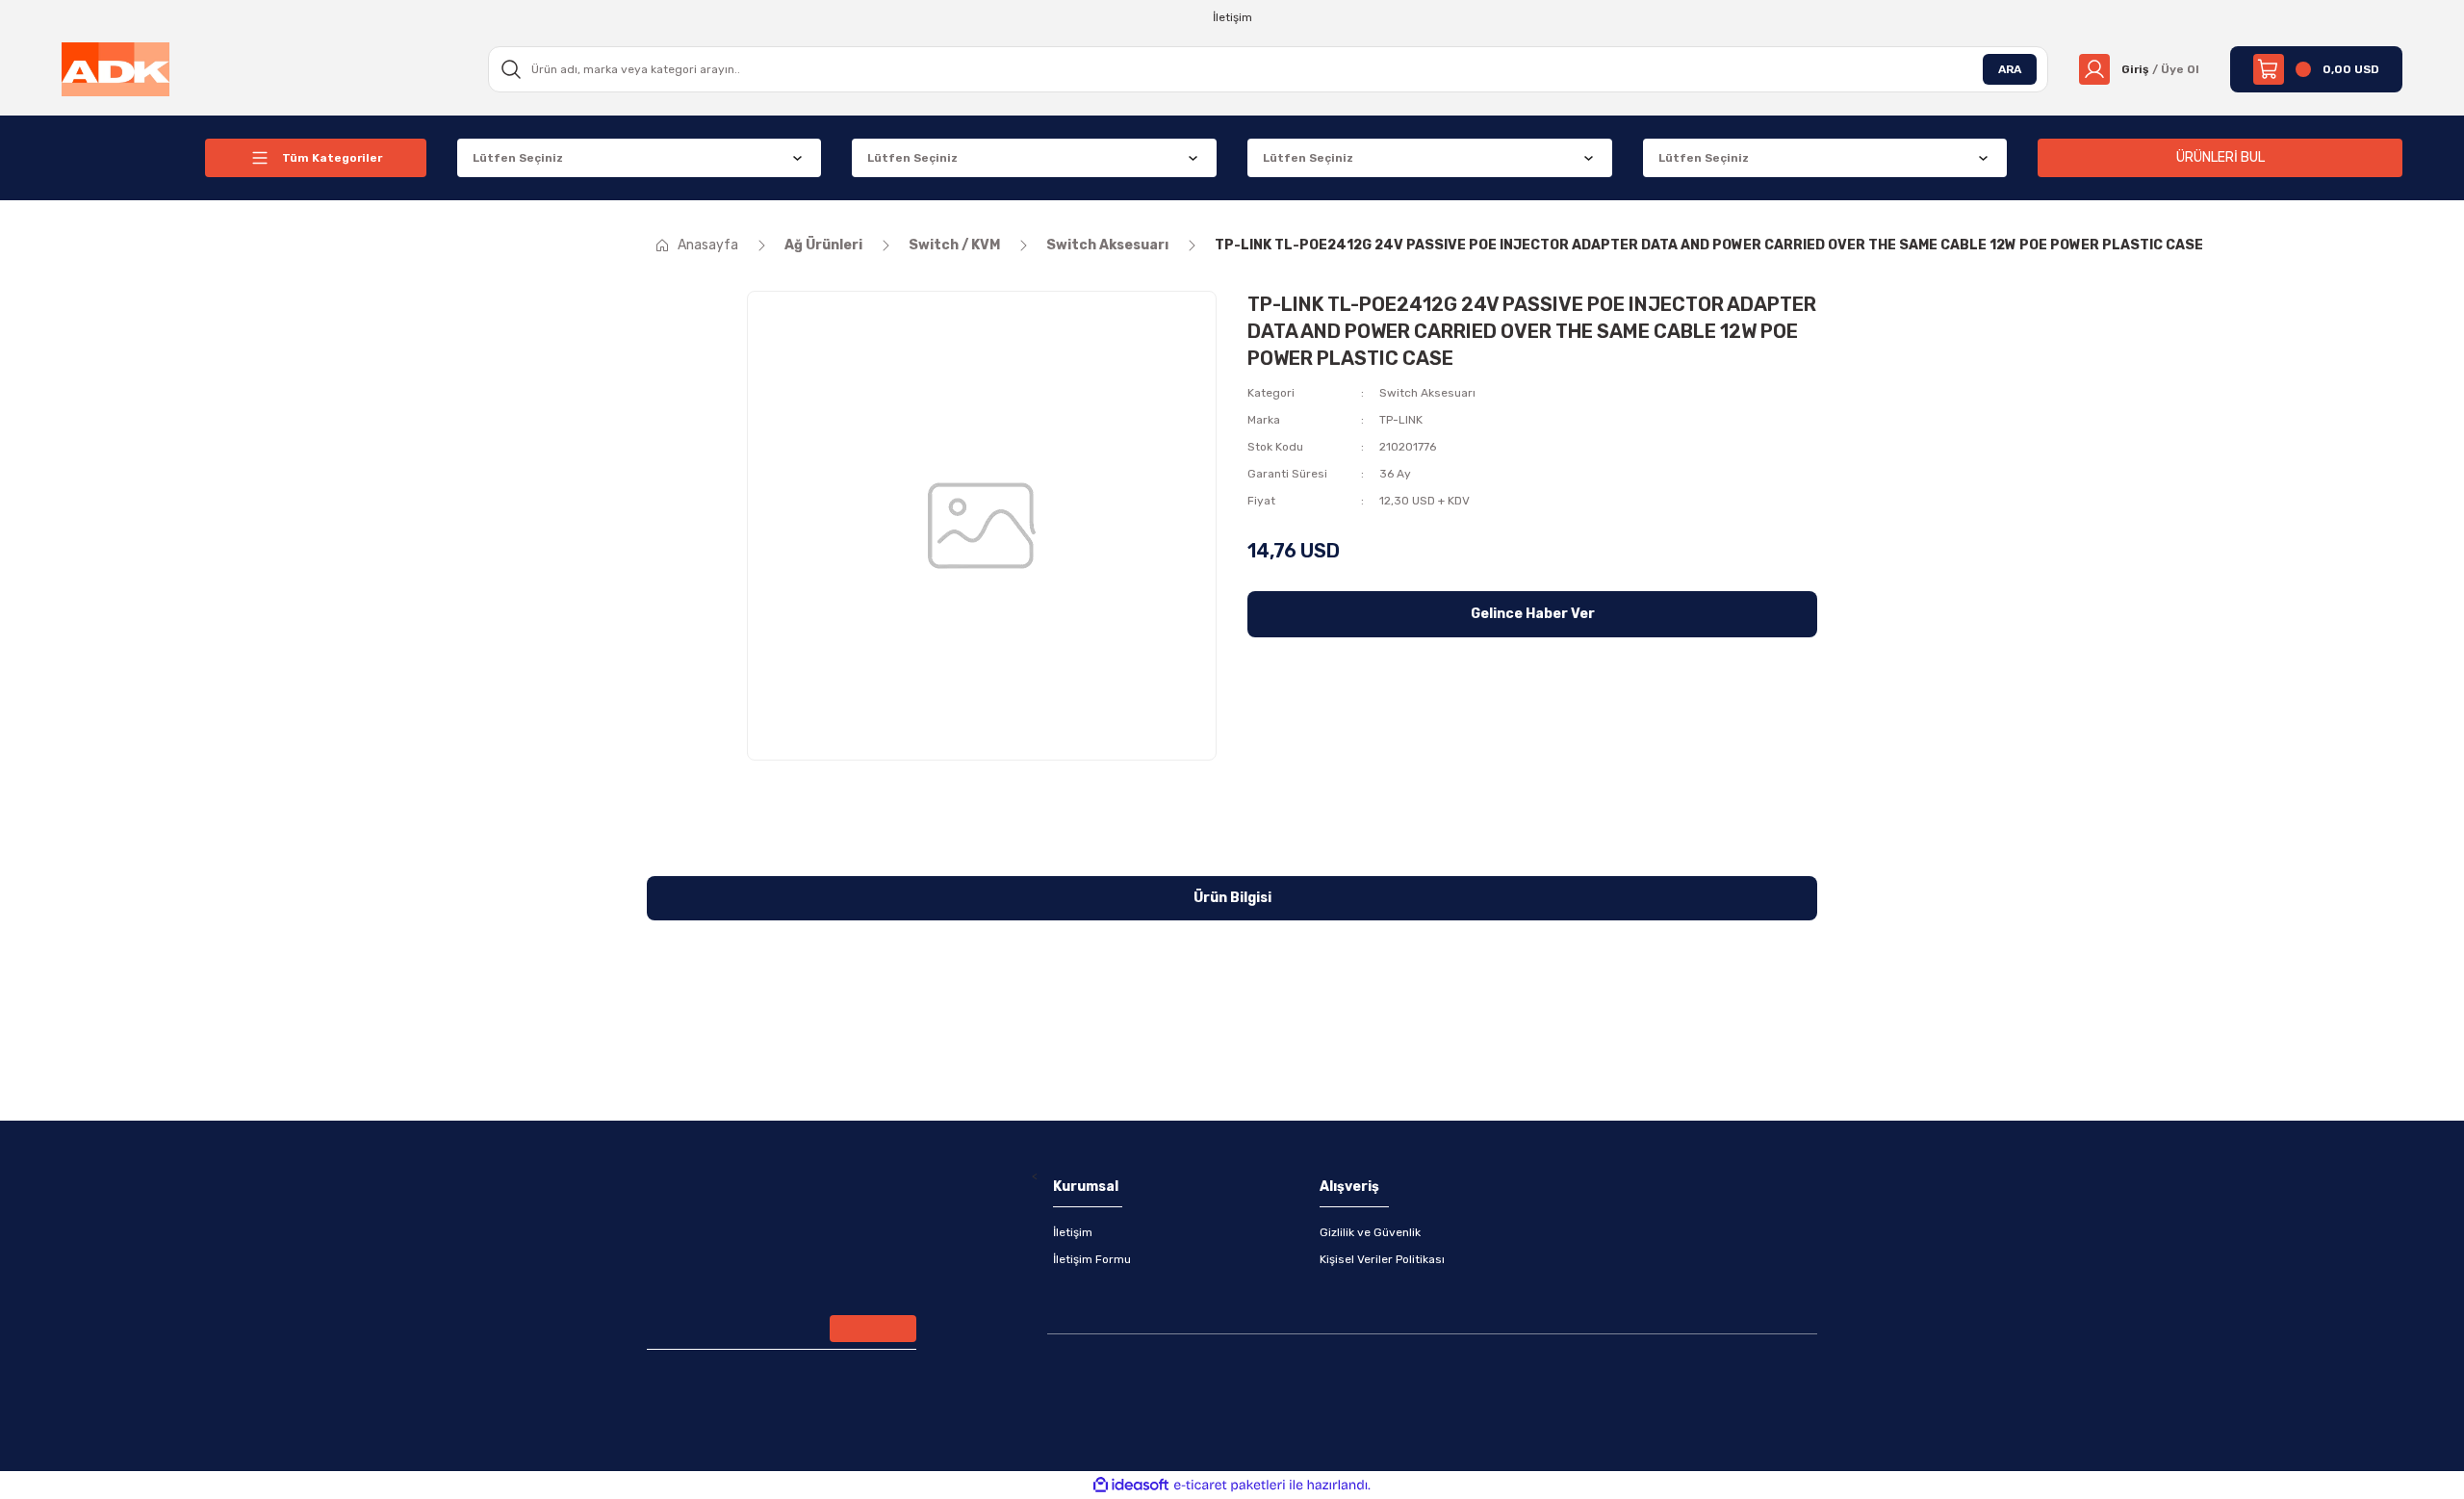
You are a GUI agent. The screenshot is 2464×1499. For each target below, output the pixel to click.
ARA (2010, 69)
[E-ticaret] (1230, 1486)
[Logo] (115, 68)
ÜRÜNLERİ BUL (2220, 157)
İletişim (1073, 1232)
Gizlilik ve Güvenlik (1370, 1232)
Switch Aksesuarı (1427, 393)
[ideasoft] (1131, 1485)
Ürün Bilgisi (1232, 898)
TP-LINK (1401, 420)
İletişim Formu (1092, 1259)
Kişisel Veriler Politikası (1382, 1259)
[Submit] (873, 1329)
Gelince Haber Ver (1533, 614)
